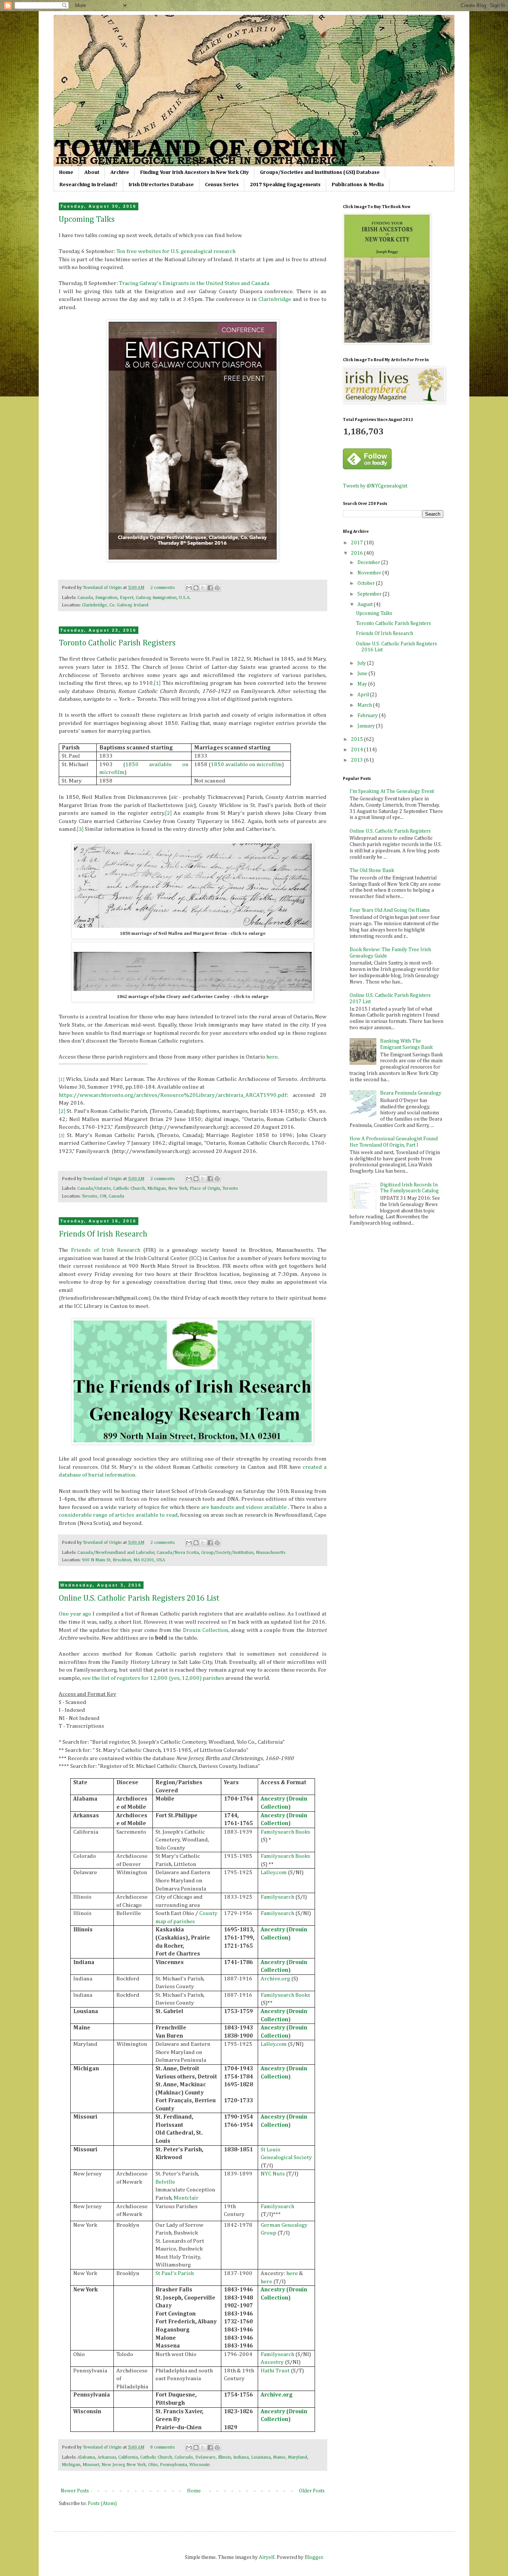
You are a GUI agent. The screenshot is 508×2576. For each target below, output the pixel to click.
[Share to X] (203, 588)
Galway (143, 598)
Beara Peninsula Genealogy (411, 1093)
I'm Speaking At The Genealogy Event (392, 791)
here (272, 1057)
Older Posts (312, 2491)
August (366, 605)
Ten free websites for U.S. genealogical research (176, 251)
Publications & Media (358, 185)
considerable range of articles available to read (118, 1515)
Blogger (314, 2557)
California (128, 2457)
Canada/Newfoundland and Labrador (116, 1553)
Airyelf (267, 2557)
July (362, 663)
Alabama (86, 2457)
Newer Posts (75, 2491)
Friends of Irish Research (105, 1250)
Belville (165, 2182)
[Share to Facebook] (210, 588)
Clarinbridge (275, 299)
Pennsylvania (173, 2465)
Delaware (205, 2457)
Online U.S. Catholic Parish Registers (390, 831)
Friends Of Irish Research (103, 1234)
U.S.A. (185, 598)
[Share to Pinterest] (217, 588)
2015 (358, 739)
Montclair (186, 2198)
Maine (279, 2457)
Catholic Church (129, 1188)
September (370, 594)
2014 (358, 750)
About (92, 172)
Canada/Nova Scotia (178, 1553)
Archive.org (275, 1979)
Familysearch (277, 1897)
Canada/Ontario (94, 1188)
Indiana (241, 2457)
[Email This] (189, 588)
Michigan (157, 1188)
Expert (127, 598)
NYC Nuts (273, 2174)
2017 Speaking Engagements (285, 185)
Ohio (153, 2465)
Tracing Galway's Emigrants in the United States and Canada (194, 283)
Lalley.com (274, 1872)
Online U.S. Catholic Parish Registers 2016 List (139, 1598)
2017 (358, 543)
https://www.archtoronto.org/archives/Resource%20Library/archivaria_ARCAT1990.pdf (173, 1095)
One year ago (75, 1614)
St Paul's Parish (175, 2273)
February (368, 716)
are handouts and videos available (244, 1507)
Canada (85, 598)
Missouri (91, 2465)
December (369, 563)
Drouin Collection (206, 1630)
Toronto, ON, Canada (103, 1196)
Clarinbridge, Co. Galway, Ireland (115, 605)
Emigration (106, 598)
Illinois (224, 2457)
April (364, 695)
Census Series (222, 185)
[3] (80, 829)
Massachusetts (271, 1553)
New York (178, 1188)
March (365, 705)
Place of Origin (205, 1188)
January (367, 726)
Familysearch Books (285, 1832)
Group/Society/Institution (227, 1553)
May (363, 684)
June (363, 674)
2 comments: (163, 588)
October (367, 583)
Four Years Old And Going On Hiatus (390, 910)
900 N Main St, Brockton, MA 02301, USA (123, 1560)
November (370, 573)
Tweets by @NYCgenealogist (375, 486)
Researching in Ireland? (89, 185)
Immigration (165, 598)
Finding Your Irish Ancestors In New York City (194, 172)
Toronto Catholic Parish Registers (117, 643)
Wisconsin (200, 2465)
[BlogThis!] (196, 588)
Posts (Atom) (102, 2504)
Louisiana (261, 2457)
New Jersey (113, 2465)
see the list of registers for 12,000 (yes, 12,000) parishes (153, 1678)
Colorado (184, 2457)
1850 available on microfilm (246, 764)
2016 (358, 553)
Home (66, 172)
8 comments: (163, 2447)
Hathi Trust (275, 2371)
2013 (358, 760)
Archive (120, 172)
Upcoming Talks (87, 220)
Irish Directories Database (161, 185)
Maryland (298, 2457)
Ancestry (272, 2362)
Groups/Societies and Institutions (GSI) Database (320, 172)
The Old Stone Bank (372, 871)
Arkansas (107, 2457)
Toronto (230, 1188)
